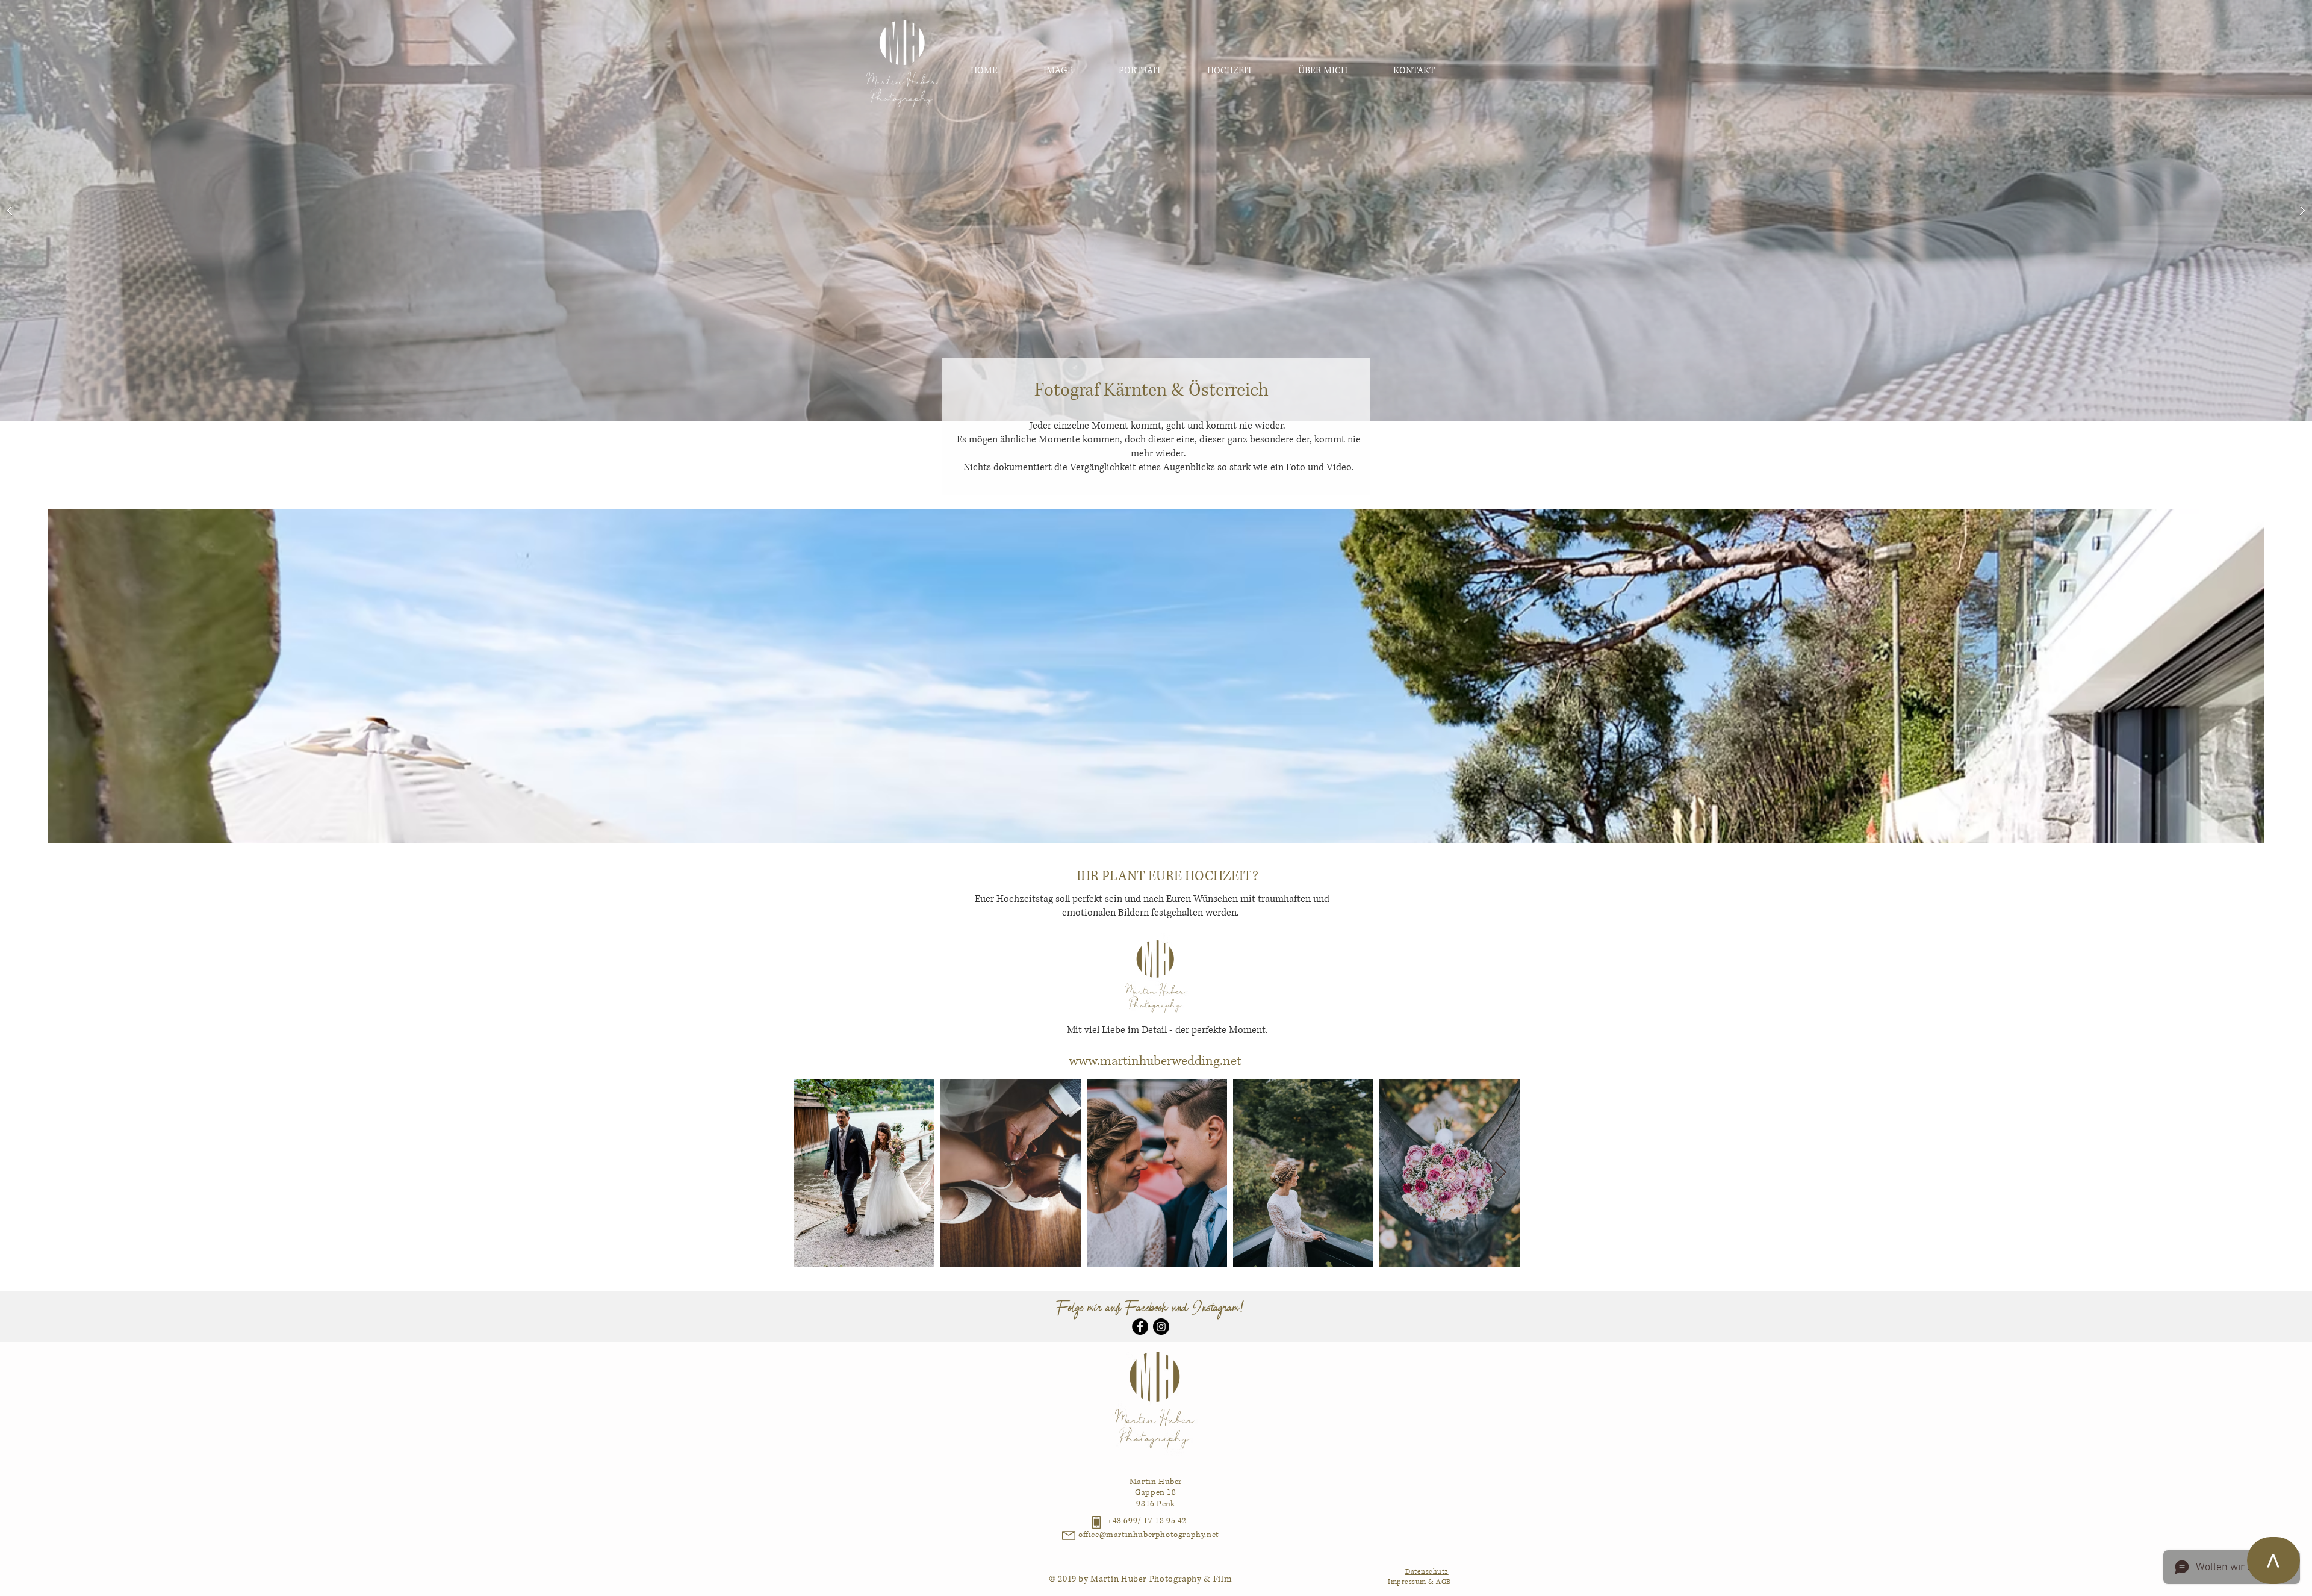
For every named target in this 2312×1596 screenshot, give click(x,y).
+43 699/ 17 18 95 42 (1147, 1521)
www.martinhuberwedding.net (1155, 1061)
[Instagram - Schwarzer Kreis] (1161, 1327)
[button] (1156, 211)
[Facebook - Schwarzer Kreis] (1140, 1327)
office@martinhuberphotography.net (1149, 1535)
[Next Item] (1501, 1173)
